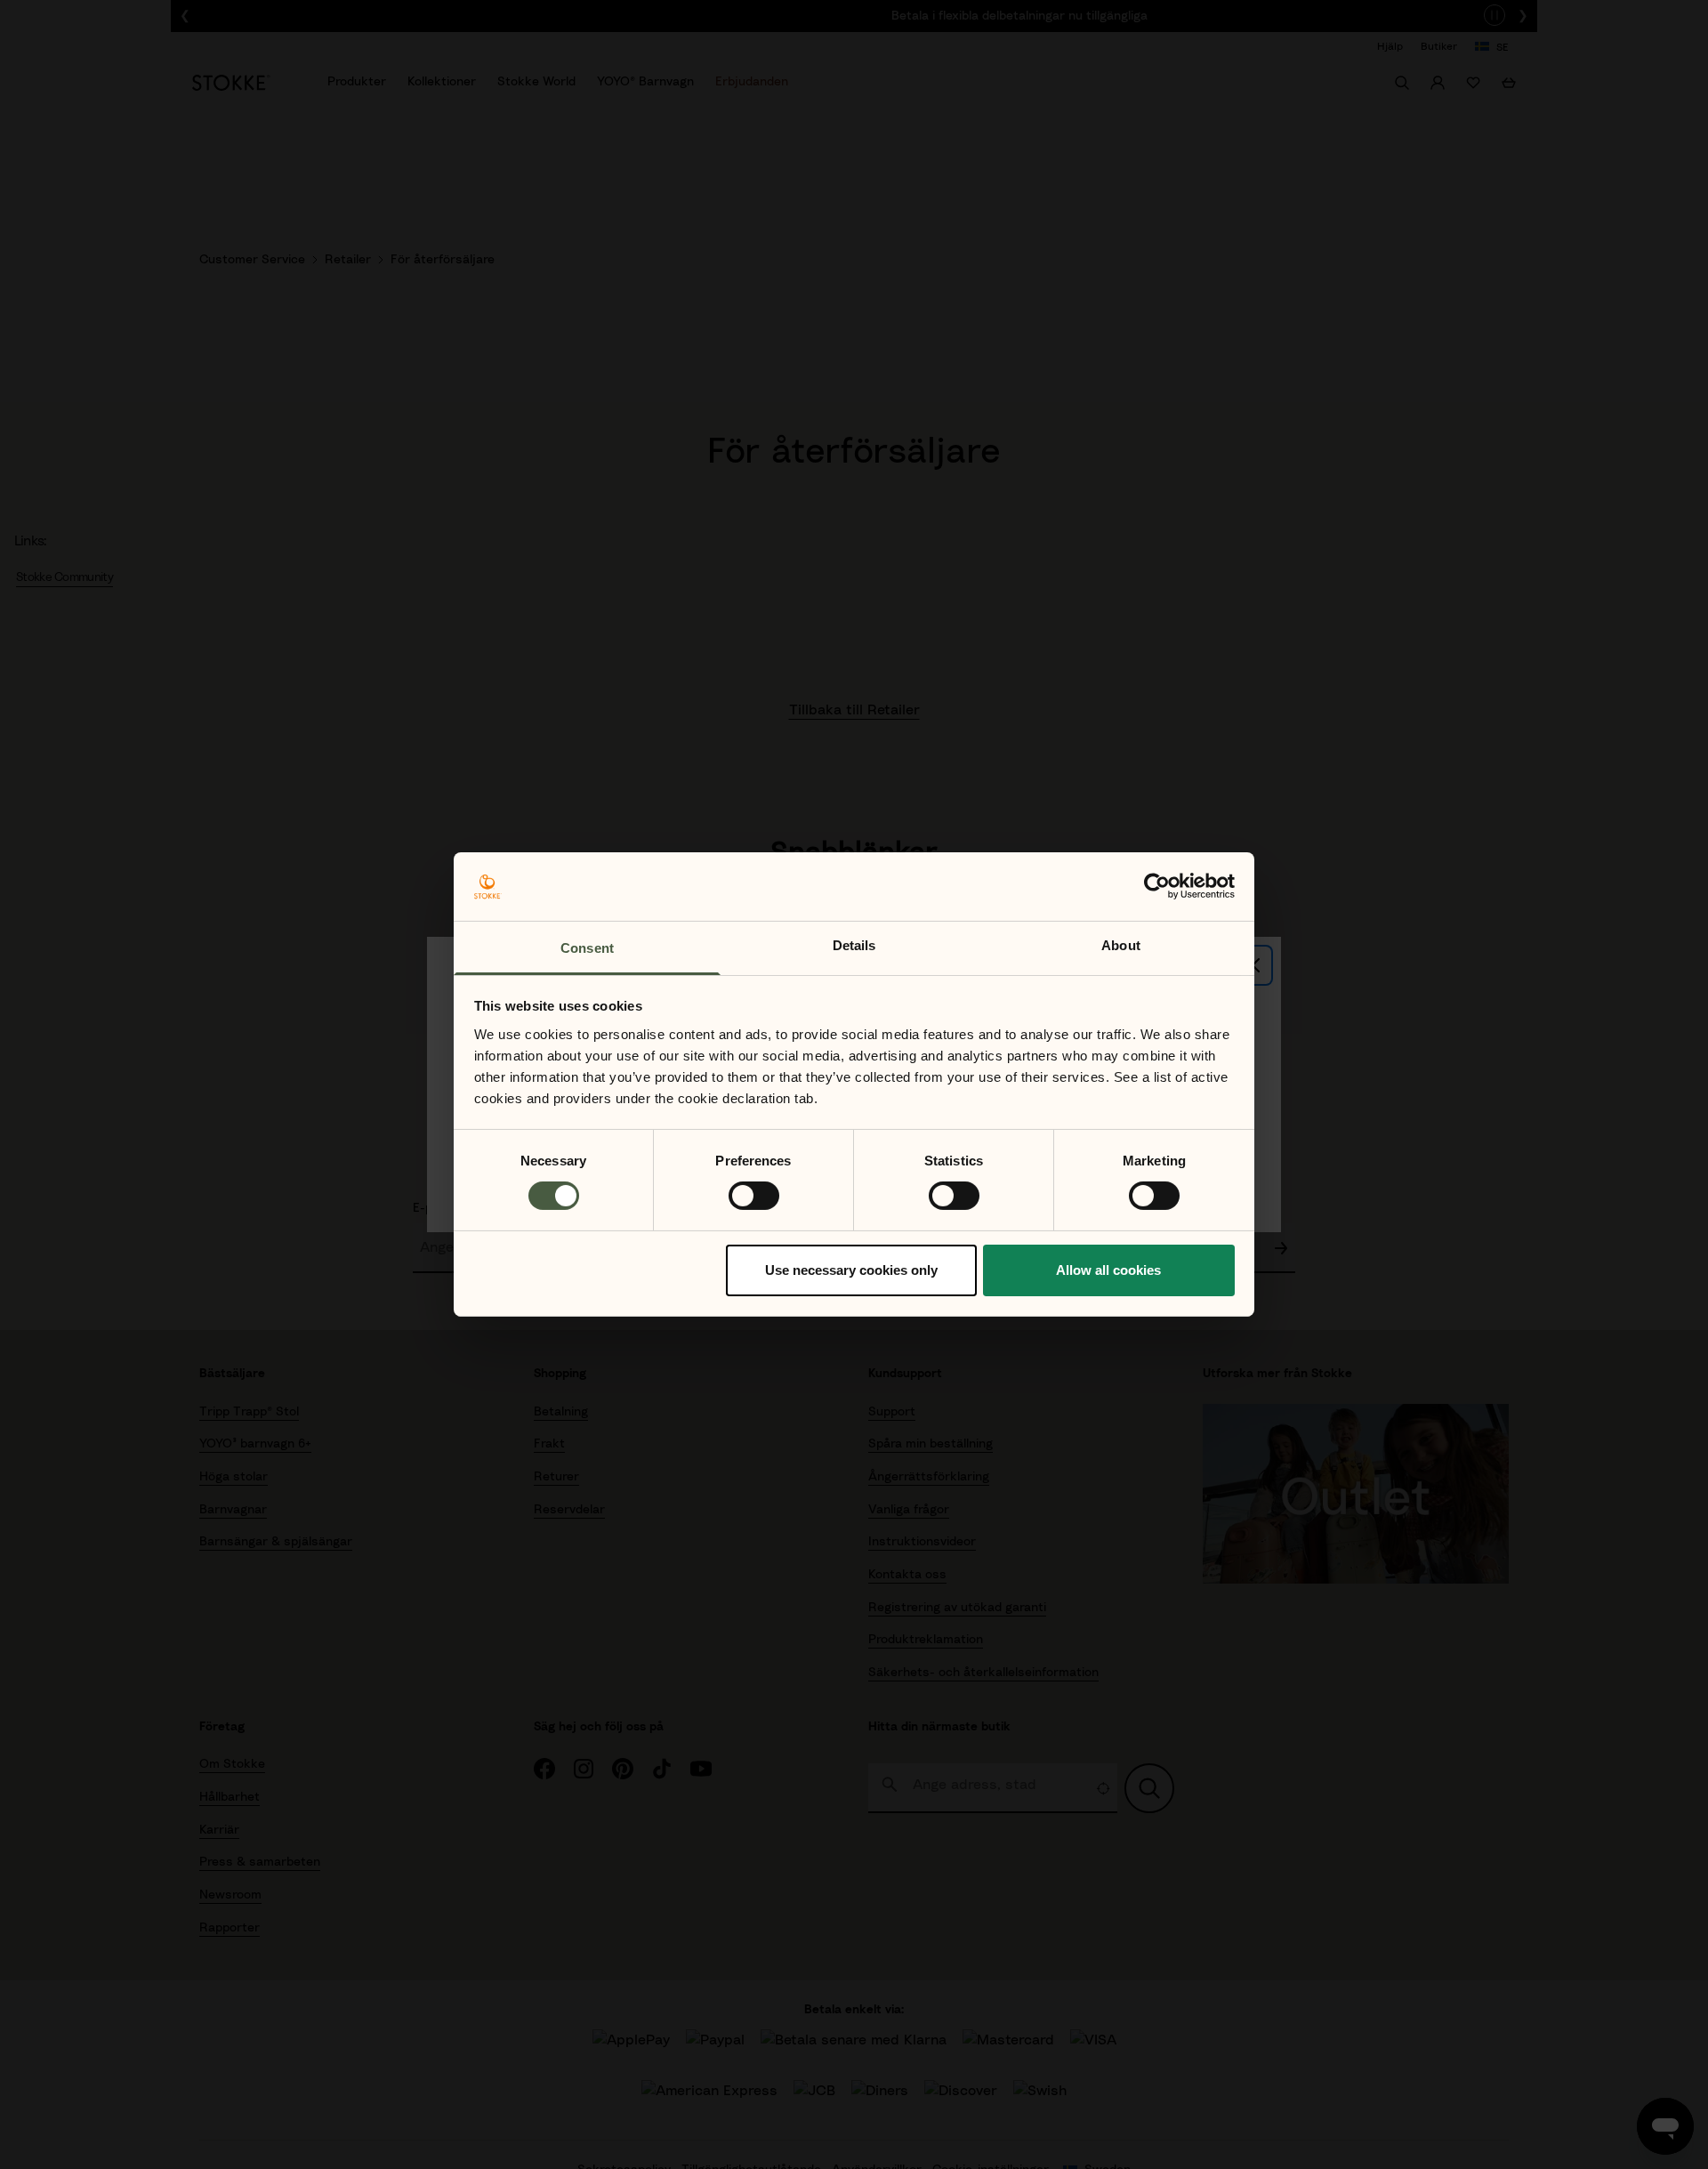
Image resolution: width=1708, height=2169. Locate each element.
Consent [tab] (587, 948)
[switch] (754, 1196)
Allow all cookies (1108, 1270)
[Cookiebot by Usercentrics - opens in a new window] (1157, 886)
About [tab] (1121, 945)
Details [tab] (854, 945)
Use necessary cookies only (851, 1270)
